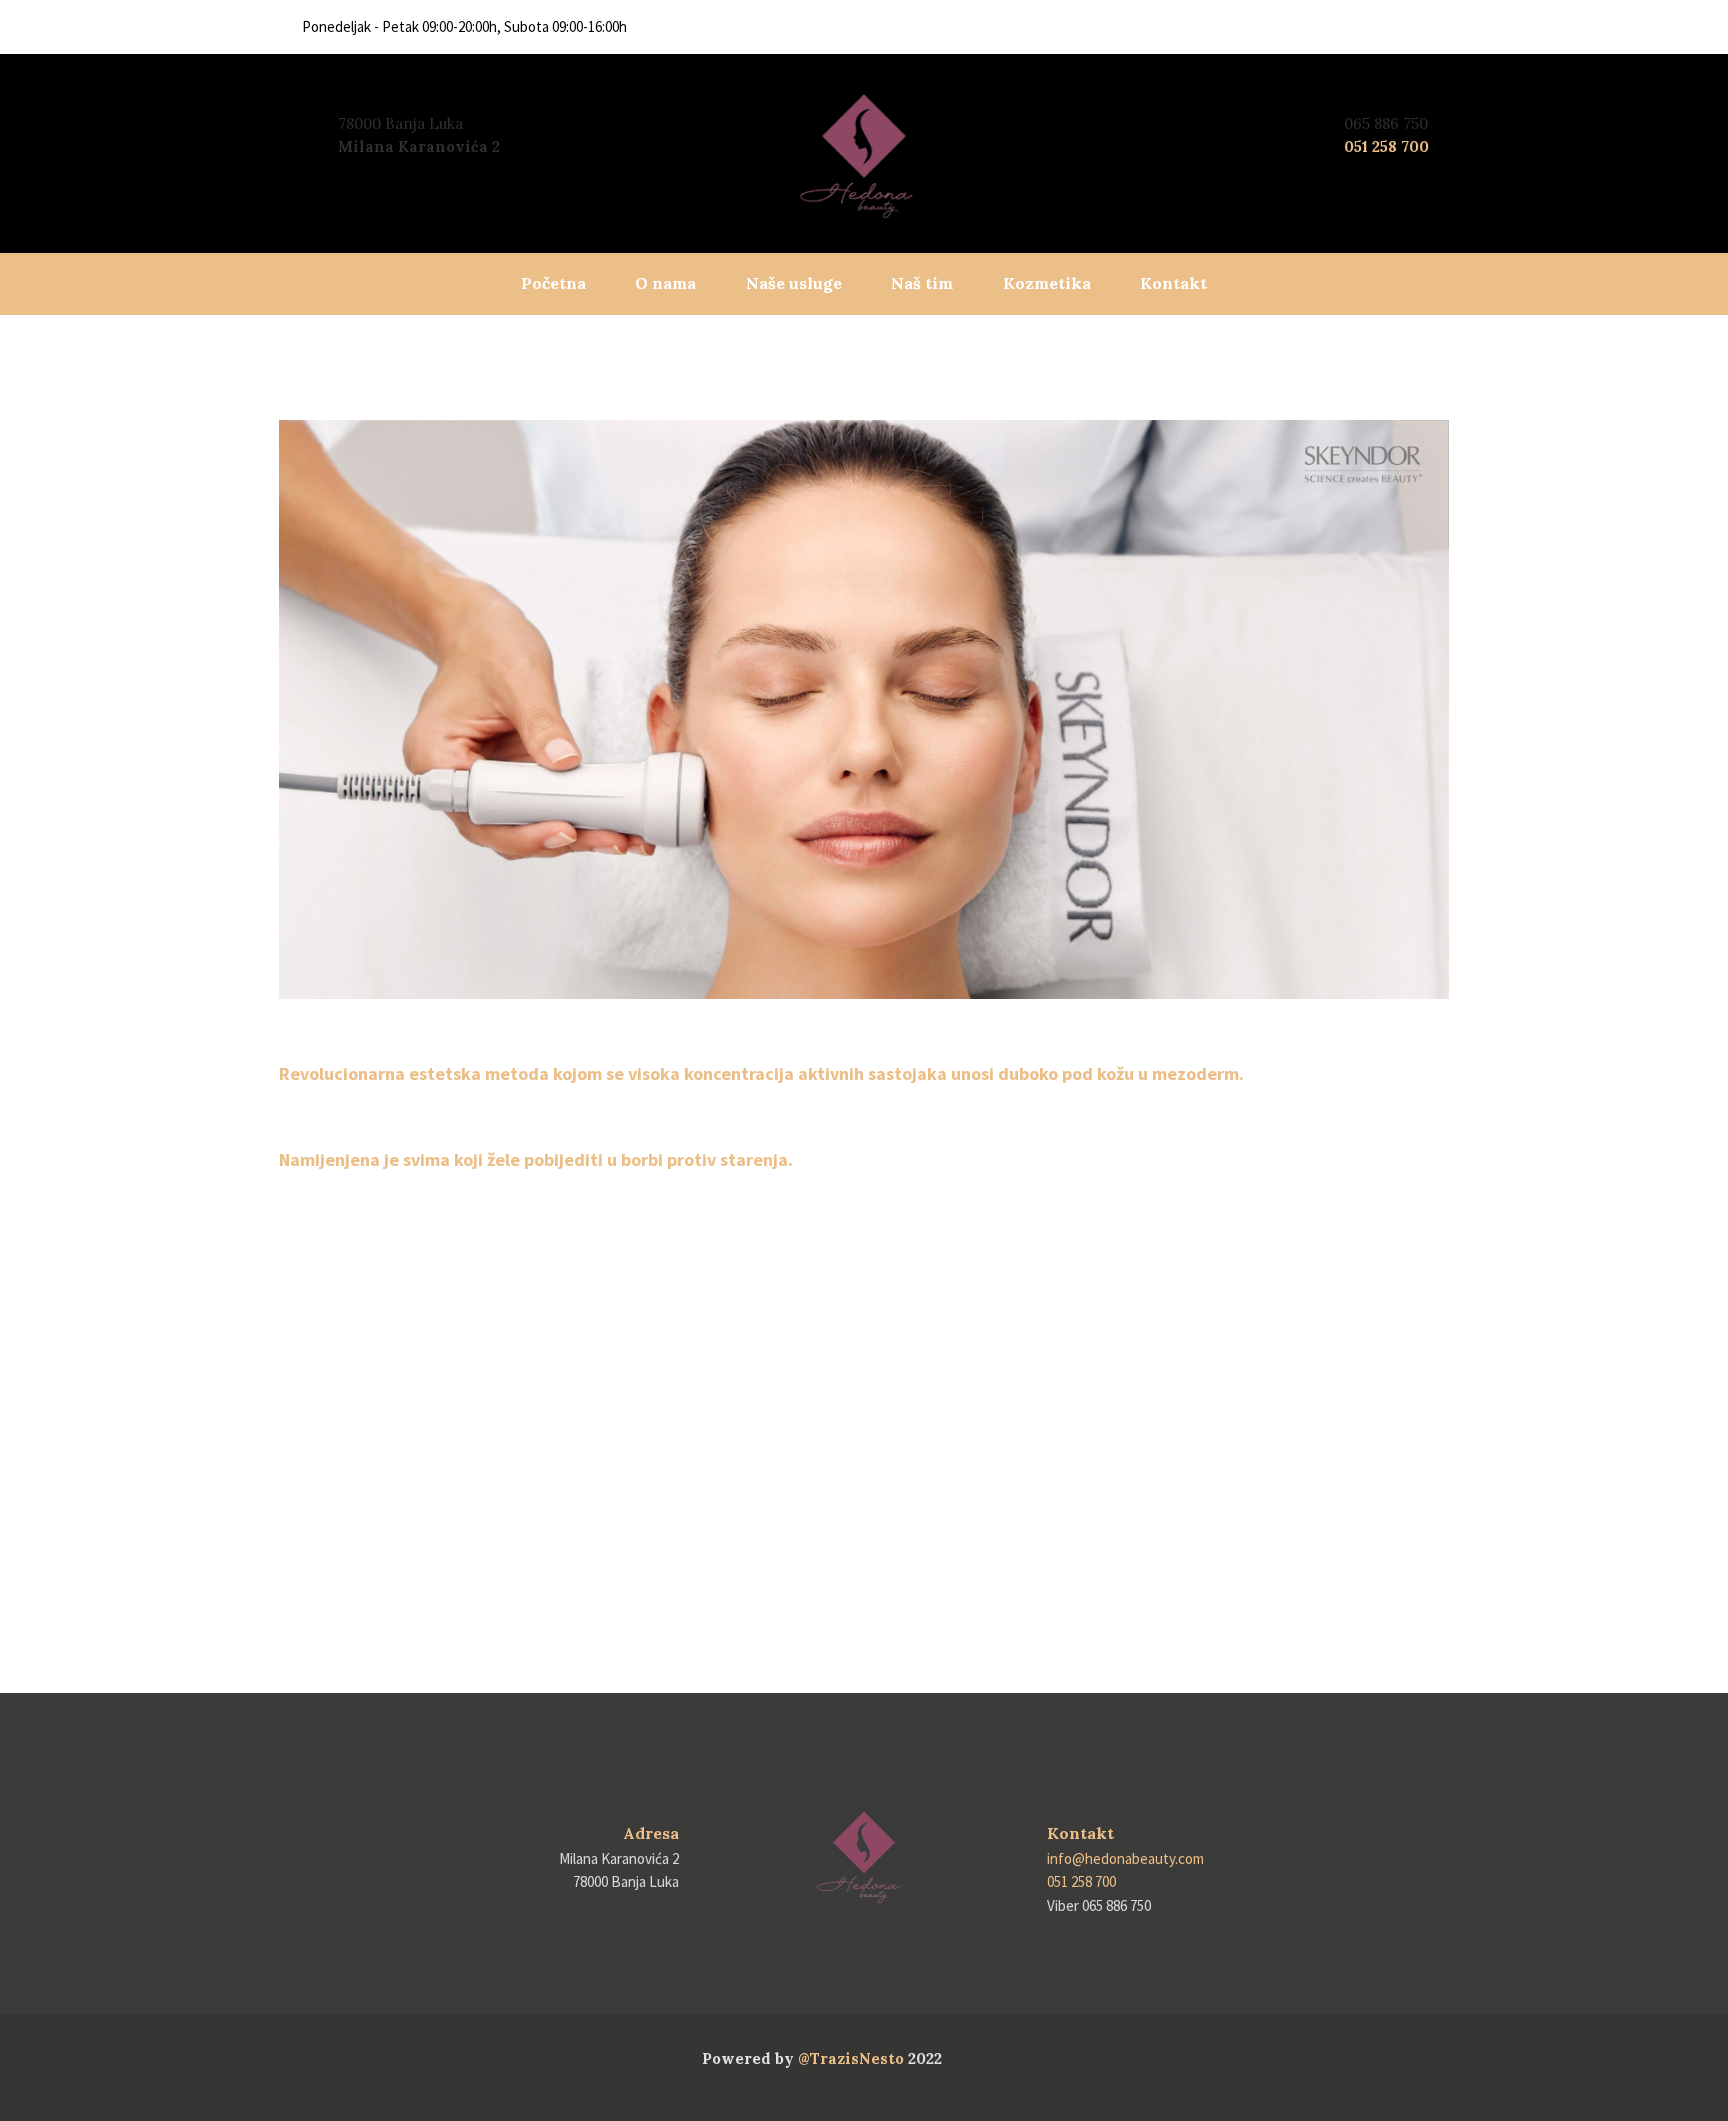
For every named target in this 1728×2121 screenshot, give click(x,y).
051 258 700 (1386, 146)
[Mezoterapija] (864, 709)
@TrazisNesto (851, 2058)
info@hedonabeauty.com (1125, 1858)
